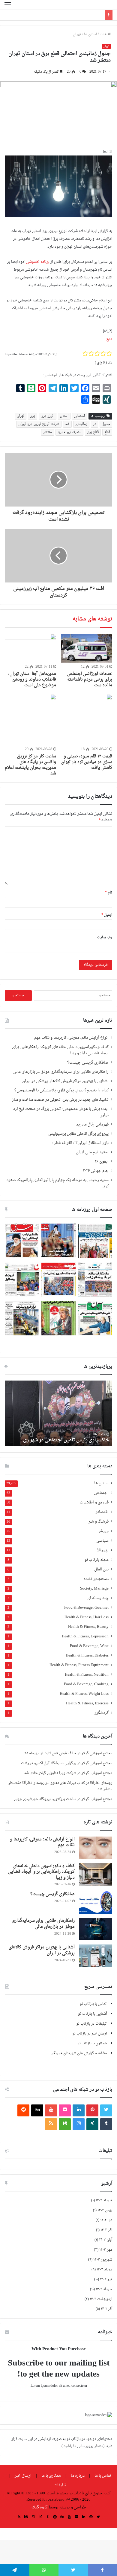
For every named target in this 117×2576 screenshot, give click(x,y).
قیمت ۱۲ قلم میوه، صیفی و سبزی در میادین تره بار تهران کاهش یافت (87, 776)
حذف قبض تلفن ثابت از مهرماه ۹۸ (50, 1767)
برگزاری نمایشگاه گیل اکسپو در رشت (49, 1777)
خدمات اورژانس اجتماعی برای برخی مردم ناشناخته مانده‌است (90, 693)
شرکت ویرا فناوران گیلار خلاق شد (50, 1787)
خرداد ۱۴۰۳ (104, 2303)
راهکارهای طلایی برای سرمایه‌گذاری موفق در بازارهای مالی (61, 1086)
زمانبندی (81, 438)
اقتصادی (102, 1526)
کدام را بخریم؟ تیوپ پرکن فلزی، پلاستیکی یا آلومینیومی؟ (61, 1104)
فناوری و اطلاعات (94, 1516)
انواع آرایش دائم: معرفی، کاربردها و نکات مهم (71, 1052)
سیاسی (102, 1555)
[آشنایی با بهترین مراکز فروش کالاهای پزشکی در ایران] (96, 1969)
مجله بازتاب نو (97, 1574)
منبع (109, 353)
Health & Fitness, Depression (85, 1650)
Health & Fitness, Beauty (88, 1641)
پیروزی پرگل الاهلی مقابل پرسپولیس (78, 1148)
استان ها (90, 48)
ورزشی (103, 1545)
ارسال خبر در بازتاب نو (90, 2047)
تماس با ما (103, 2489)
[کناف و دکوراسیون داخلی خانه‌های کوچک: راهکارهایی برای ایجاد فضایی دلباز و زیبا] (96, 1888)
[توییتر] (106, 2124)
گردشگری (101, 1727)
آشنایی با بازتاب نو (92, 2028)
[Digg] (37, 2124)
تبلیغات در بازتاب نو (91, 2037)
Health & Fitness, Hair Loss (87, 1631)
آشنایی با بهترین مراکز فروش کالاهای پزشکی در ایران (65, 1095)
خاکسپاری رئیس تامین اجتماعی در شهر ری (66, 1454)
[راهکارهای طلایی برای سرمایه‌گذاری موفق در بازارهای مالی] (96, 1943)
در (94, 438)
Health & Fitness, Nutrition (87, 1689)
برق (33, 430)
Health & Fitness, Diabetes (87, 1670)
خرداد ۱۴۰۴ (104, 2214)
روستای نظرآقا (101, 1797)
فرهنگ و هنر (99, 1536)
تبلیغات (60, 2499)
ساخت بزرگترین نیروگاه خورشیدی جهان (45, 1813)
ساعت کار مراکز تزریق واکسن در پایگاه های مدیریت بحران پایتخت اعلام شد (30, 779)
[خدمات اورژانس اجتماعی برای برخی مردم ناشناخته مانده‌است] (87, 662)
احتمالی (79, 430)
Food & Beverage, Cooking (86, 1698)
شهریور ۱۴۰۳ (103, 2273)
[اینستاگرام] (79, 2138)
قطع (107, 446)
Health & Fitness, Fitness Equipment (79, 1679)
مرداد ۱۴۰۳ (104, 2283)
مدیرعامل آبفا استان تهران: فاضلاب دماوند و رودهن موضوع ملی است (32, 693)
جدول (106, 438)
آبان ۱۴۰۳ (106, 2254)
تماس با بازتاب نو (93, 2018)
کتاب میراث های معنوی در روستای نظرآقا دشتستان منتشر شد (60, 1800)
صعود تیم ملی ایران (92, 1166)
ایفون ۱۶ (102, 1175)
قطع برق (93, 446)
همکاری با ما (51, 2489)
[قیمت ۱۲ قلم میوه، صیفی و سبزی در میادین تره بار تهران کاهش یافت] (87, 733)
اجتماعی (101, 1507)
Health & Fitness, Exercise (87, 1717)
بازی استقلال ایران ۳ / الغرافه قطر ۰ (80, 1157)
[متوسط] (65, 2138)
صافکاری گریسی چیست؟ (88, 1076)
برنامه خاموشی (37, 276)
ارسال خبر (23, 2489)
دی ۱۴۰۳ (106, 2234)
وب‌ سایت (105, 951)
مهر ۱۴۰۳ (106, 2264)
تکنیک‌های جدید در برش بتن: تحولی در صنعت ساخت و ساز (60, 1114)
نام (109, 906)
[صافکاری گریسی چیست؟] (96, 1916)
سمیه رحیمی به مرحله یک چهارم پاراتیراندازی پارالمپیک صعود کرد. (58, 1197)
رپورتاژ (103, 1564)
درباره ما (78, 2489)
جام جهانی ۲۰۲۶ (96, 1185)
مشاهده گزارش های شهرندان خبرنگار (79, 2067)
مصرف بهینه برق (69, 446)
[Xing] (92, 2138)
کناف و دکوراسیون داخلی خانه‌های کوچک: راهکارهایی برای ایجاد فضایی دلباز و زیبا (60, 1064)
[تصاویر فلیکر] (65, 2124)
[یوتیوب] (51, 2124)
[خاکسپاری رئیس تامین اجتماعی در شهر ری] (58, 1427)
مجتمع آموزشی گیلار (97, 1767)
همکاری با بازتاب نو (92, 2057)
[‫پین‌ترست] (92, 2124)
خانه (103, 48)
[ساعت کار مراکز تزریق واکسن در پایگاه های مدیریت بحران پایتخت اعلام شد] (30, 733)
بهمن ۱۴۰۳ (105, 2224)
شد (67, 438)
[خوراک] (51, 2138)
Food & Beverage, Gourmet (86, 1622)
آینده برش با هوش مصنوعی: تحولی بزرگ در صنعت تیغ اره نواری (61, 1126)
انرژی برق (48, 430)
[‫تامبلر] (106, 2138)
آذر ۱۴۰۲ (106, 2323)
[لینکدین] (79, 2124)
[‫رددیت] (23, 2124)
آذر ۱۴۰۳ (106, 2244)
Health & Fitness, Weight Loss (84, 1708)
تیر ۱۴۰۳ (106, 2293)
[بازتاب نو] (91, 12)
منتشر (48, 446)
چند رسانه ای (98, 1612)
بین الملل (101, 1583)
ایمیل (107, 929)
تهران (77, 48)
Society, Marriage (94, 1603)
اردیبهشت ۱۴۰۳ (101, 2313)
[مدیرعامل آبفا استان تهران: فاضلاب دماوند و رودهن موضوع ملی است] (30, 662)
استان (64, 430)
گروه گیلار (39, 2521)
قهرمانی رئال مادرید (92, 1138)
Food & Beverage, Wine (89, 1660)
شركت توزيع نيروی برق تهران (39, 438)
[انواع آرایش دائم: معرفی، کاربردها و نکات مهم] (96, 1862)
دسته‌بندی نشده (96, 1593)
